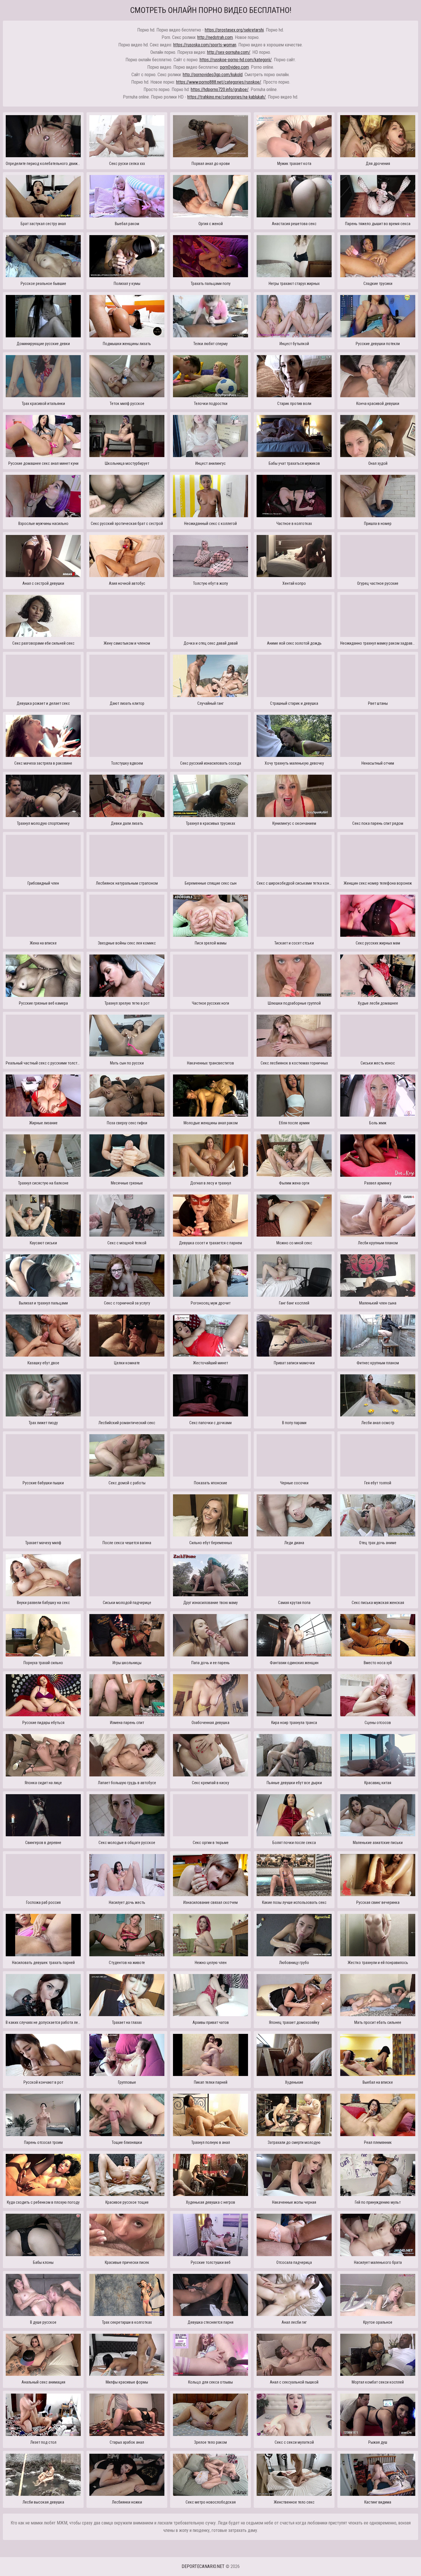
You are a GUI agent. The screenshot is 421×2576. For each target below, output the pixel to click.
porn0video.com (234, 67)
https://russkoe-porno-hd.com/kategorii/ (236, 60)
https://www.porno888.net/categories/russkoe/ (219, 82)
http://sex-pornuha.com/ (229, 52)
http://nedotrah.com (215, 37)
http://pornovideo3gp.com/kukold (213, 75)
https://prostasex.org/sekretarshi (234, 30)
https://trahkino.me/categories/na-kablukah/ (227, 97)
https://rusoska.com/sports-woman (205, 45)
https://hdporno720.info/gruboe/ (220, 89)
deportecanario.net (203, 2566)
